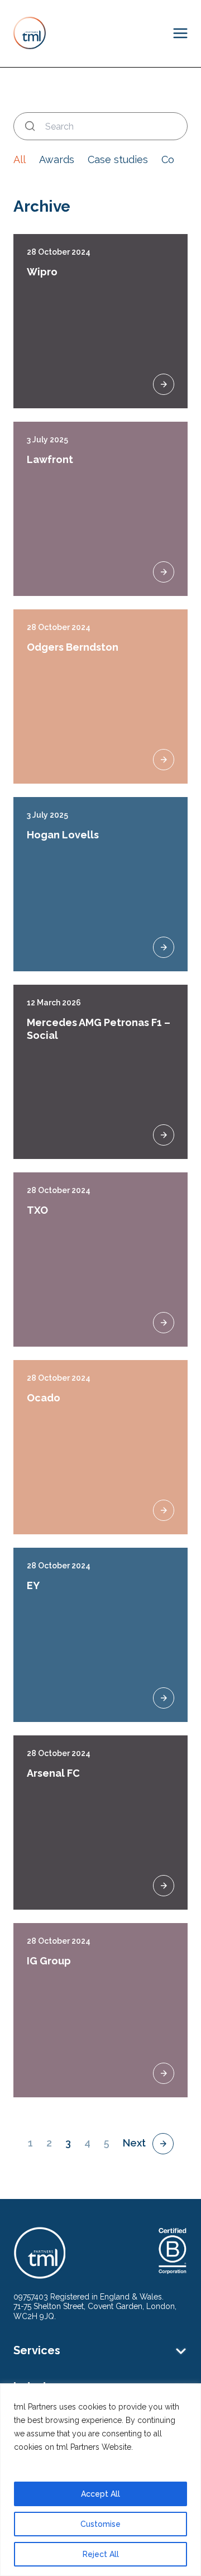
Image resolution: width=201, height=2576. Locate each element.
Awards (57, 159)
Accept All (100, 2494)
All (20, 159)
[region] (100, 2480)
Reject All (101, 2554)
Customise (100, 2524)
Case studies (118, 159)
